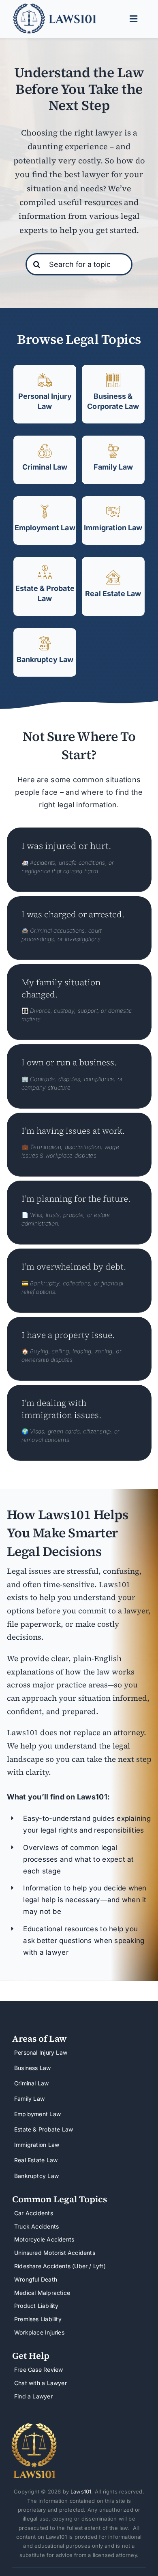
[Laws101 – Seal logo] (34, 2426)
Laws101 (81, 2491)
